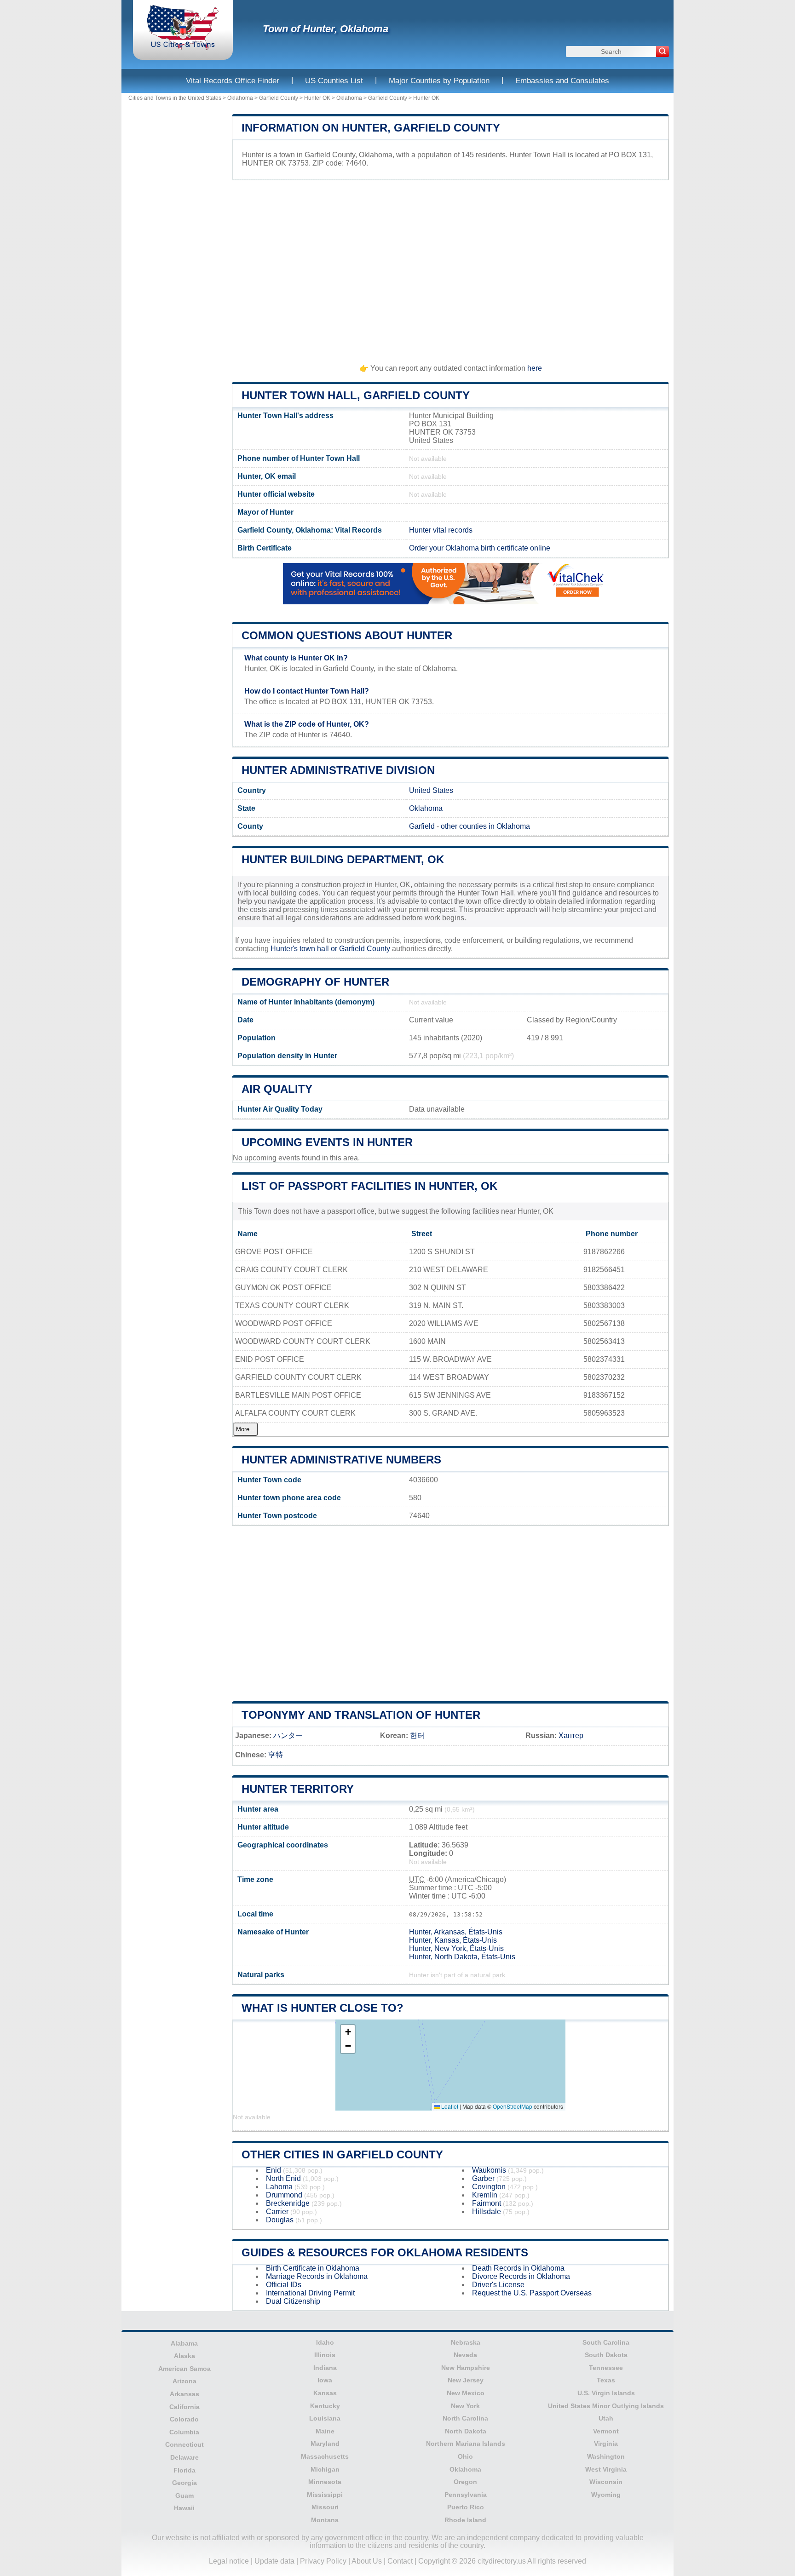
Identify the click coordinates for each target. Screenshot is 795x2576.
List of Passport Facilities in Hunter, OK (369, 1186)
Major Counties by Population (439, 81)
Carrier (277, 2212)
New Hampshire (466, 2368)
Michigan (325, 2469)
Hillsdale (487, 2212)
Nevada (465, 2355)
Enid (274, 2170)
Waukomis (489, 2170)
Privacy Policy (323, 2561)
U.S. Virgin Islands (606, 2393)
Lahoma (279, 2187)
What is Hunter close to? (323, 2008)
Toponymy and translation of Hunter (361, 1715)
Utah (606, 2418)
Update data (274, 2561)
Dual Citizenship (293, 2301)
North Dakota (466, 2431)
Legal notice (229, 2561)
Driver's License (498, 2285)
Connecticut (184, 2444)
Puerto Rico (466, 2507)
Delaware (184, 2457)
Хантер (571, 1736)
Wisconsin (606, 2482)
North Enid (283, 2178)
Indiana (325, 2368)
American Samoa (184, 2369)
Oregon (465, 2482)
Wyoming (606, 2495)
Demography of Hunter (315, 982)
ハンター (288, 1736)
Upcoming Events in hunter (327, 1142)
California (184, 2407)
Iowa (325, 2380)
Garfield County (279, 98)
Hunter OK (317, 98)
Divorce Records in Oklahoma (521, 2276)
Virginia (606, 2444)
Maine (325, 2431)
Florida (184, 2470)
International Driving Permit (310, 2293)
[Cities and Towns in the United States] (183, 48)
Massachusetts (325, 2456)
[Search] (662, 52)
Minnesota (325, 2482)
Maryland (325, 2444)
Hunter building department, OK (343, 859)
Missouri (325, 2507)
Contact (400, 2561)
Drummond (284, 2195)
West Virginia (606, 2469)
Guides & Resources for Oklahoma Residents (385, 2252)
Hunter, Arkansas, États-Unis (456, 1932)
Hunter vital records (441, 530)
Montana (325, 2520)
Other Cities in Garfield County (342, 2154)
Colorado (184, 2419)
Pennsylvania (466, 2495)
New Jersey (466, 2380)
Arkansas (184, 2394)
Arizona (184, 2381)
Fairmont (487, 2203)
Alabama (184, 2343)
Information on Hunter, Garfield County (371, 128)
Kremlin (485, 2195)
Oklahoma (240, 98)
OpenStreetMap (513, 2106)
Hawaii (184, 2508)
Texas (606, 2380)
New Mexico (466, 2393)
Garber (483, 2178)
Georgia (184, 2483)
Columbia (184, 2432)
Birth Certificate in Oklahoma (313, 2268)
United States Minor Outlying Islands (606, 2406)
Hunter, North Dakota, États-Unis (462, 1957)
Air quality (277, 1089)
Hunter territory (298, 1789)
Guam (184, 2496)
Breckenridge (288, 2203)
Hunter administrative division (338, 770)
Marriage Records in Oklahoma (317, 2276)
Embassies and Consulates (562, 81)
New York (465, 2406)
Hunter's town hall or (305, 949)
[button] (348, 2032)
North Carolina (465, 2418)
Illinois (325, 2355)
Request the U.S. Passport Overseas (532, 2293)
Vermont (606, 2431)
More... (245, 1429)
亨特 (276, 1755)
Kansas (325, 2393)
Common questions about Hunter (347, 635)
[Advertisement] (450, 268)
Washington (606, 2456)
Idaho (325, 2342)
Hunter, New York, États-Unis (456, 1948)
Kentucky (325, 2406)
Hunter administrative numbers (341, 1460)
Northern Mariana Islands (466, 2444)
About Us (367, 2561)
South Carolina (606, 2342)
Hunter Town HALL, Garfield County (356, 395)
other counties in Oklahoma (485, 826)
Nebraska (466, 2342)
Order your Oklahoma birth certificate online (480, 548)
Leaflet (449, 2106)
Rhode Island (465, 2520)
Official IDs (284, 2285)
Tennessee (606, 2368)
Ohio (465, 2456)
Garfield (422, 826)
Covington (489, 2187)
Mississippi (325, 2495)
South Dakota (606, 2355)
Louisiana (325, 2418)
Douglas (280, 2220)
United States (431, 790)
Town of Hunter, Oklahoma (325, 29)
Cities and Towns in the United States (175, 98)
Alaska (184, 2356)
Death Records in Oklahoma (518, 2268)
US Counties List (334, 81)
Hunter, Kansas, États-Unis (453, 1940)
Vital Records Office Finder (233, 81)
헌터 (417, 1736)
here (535, 368)
